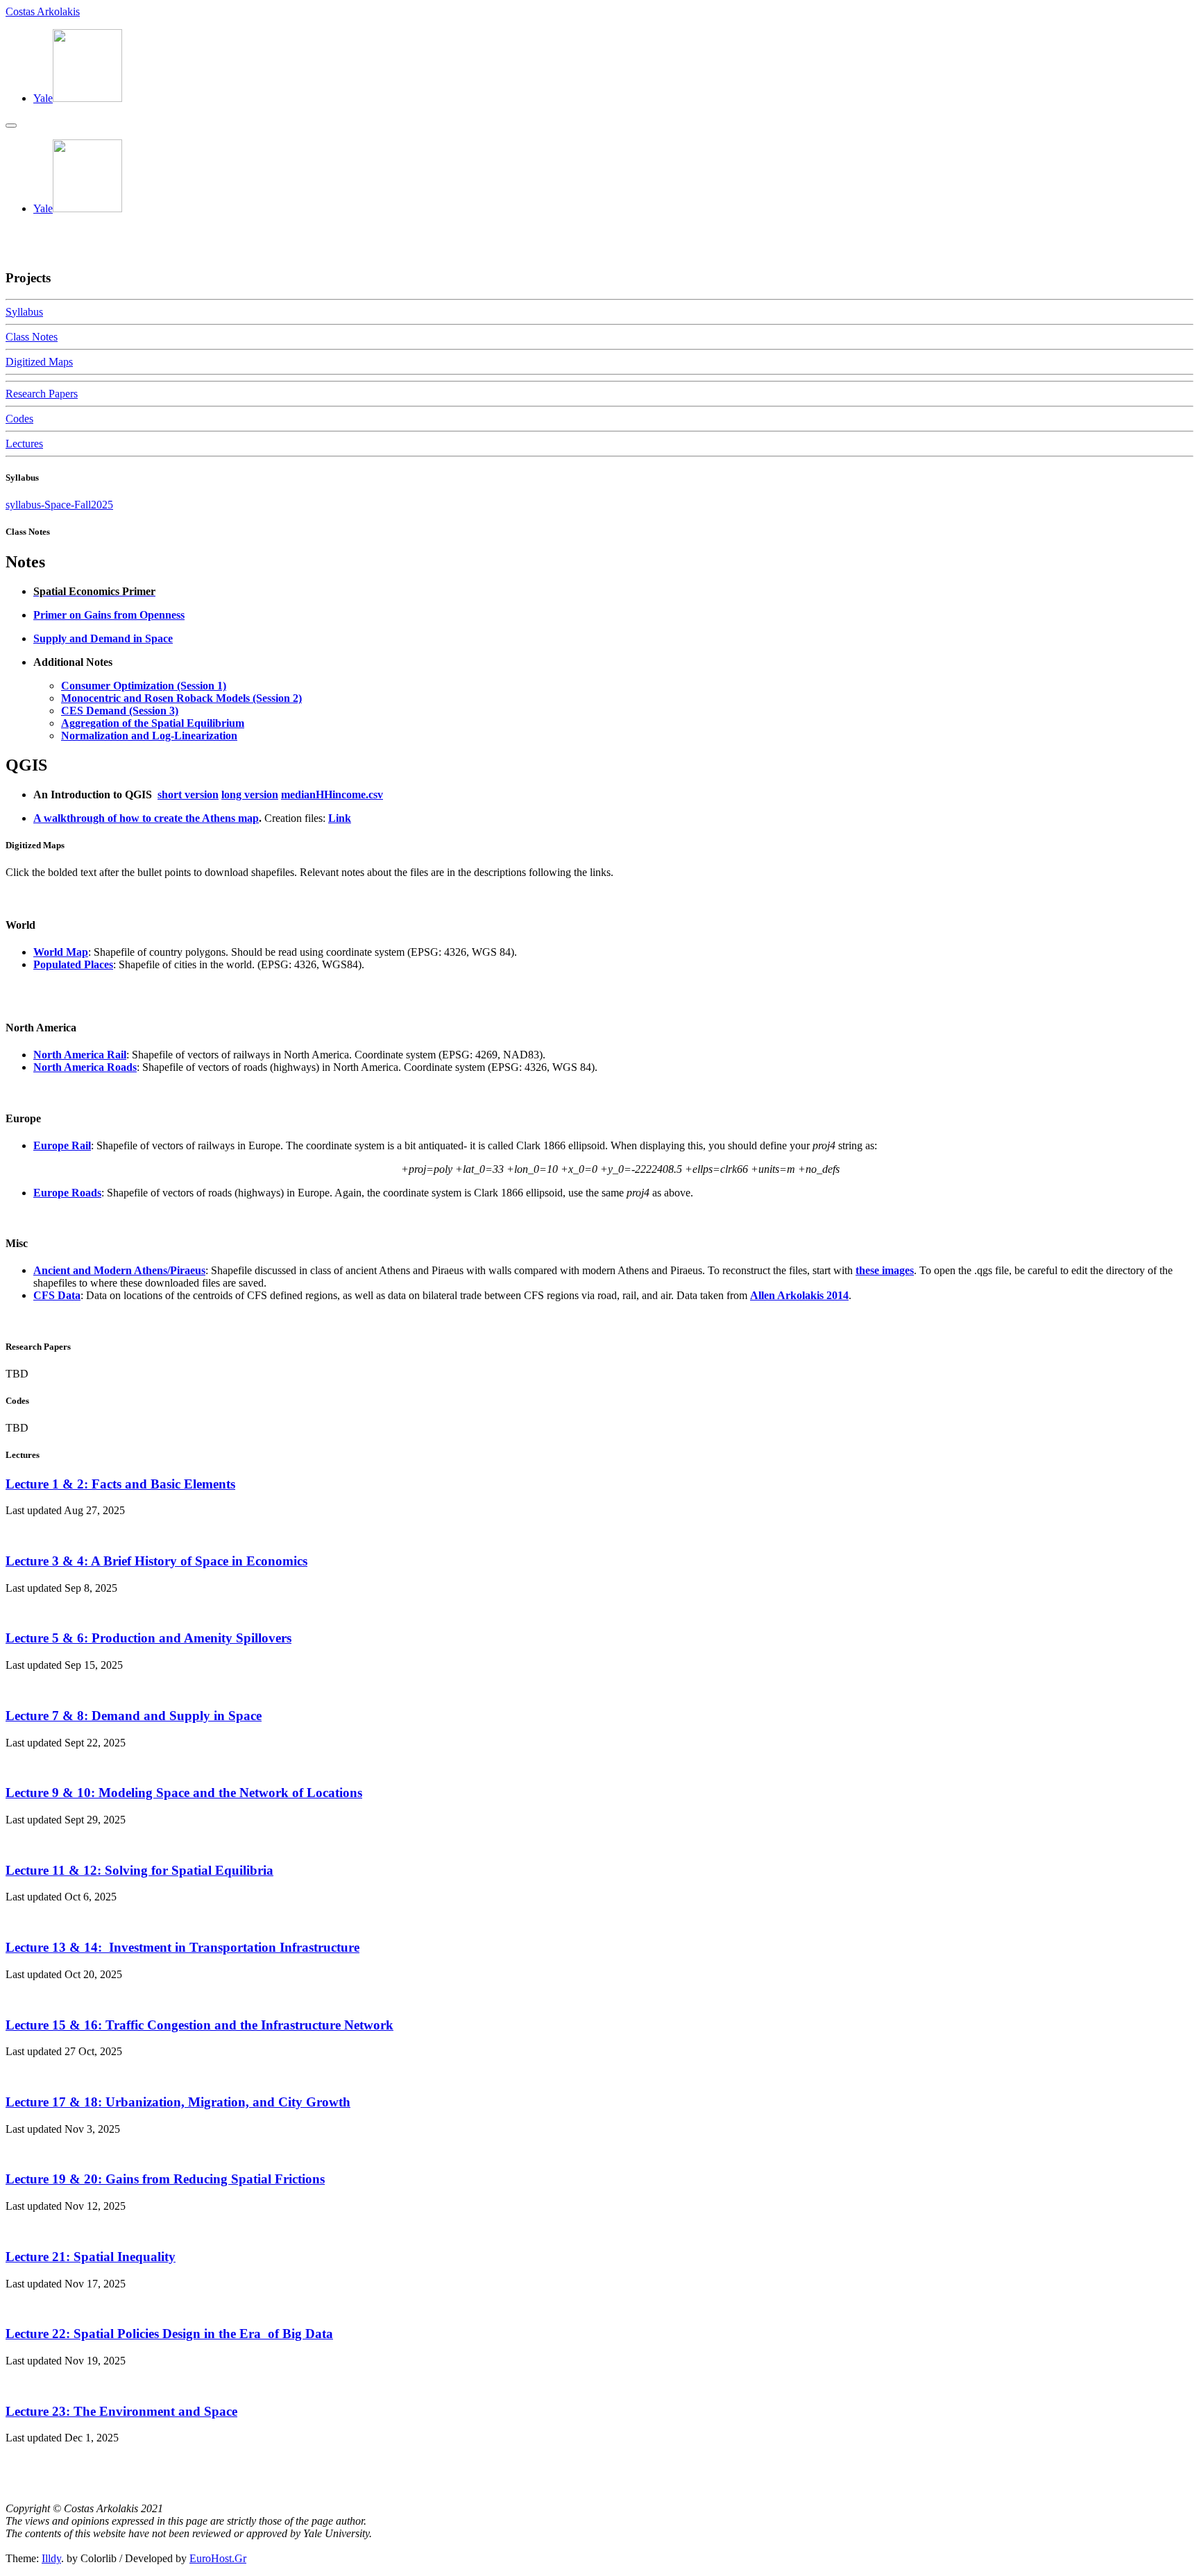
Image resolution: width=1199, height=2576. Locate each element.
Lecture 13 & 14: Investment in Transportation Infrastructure (182, 1947)
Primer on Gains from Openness (109, 615)
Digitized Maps (39, 362)
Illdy (51, 2558)
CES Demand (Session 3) (120, 711)
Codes (19, 419)
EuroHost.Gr (218, 2558)
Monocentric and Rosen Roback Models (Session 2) (181, 698)
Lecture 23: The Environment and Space (121, 2411)
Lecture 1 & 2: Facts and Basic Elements (120, 1484)
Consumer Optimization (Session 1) (144, 686)
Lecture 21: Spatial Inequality (91, 2257)
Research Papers (42, 394)
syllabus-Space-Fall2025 (59, 505)
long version (250, 795)
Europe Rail (62, 1145)
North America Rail (80, 1055)
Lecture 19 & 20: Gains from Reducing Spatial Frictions (165, 2179)
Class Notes (32, 337)
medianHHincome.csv (332, 795)
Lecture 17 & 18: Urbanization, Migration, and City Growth (178, 2102)
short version (188, 795)
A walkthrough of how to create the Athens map (146, 818)
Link (340, 818)
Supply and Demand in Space (103, 638)
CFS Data (57, 1295)
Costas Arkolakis (43, 11)
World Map (61, 952)
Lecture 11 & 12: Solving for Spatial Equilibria (139, 1870)
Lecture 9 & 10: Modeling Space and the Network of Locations (184, 1793)
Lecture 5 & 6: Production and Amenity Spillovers (148, 1638)
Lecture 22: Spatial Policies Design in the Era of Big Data (169, 2334)
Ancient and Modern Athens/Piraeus (119, 1270)
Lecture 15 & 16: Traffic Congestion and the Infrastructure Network (199, 2025)
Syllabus (24, 312)
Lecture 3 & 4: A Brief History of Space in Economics (156, 1561)
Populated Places (73, 964)
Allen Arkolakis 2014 (799, 1295)
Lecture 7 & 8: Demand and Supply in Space (134, 1716)
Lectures (24, 444)
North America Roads (85, 1067)
